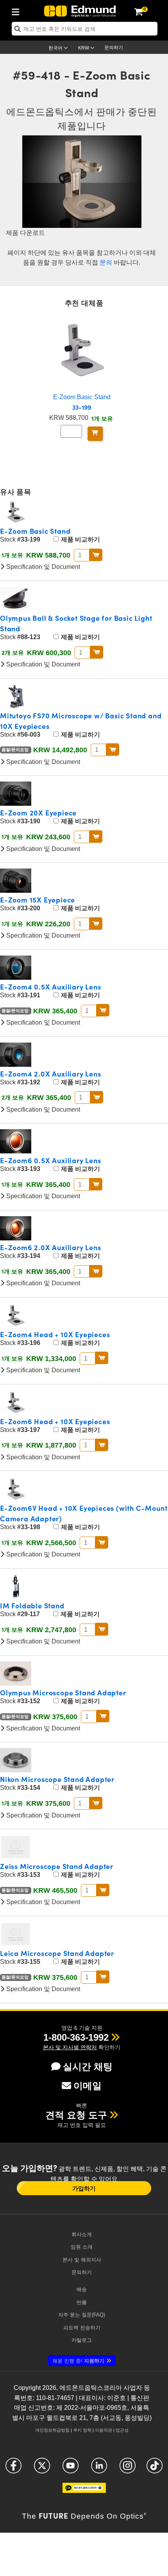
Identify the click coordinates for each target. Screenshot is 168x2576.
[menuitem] (18, 11)
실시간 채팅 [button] (88, 2067)
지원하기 (78, 2361)
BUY (96, 555)
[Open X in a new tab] (42, 2469)
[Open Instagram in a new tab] (128, 2469)
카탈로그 (82, 2340)
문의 (106, 262)
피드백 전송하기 (82, 2328)
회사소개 (82, 2234)
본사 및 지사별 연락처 (70, 2047)
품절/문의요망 (16, 750)
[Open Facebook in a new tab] (13, 2469)
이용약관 (104, 2430)
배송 (82, 2289)
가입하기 (84, 2188)
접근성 (122, 2430)
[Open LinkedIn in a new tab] (99, 2469)
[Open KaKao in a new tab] (84, 2491)
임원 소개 (82, 2247)
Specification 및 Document (42, 567)
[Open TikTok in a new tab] (155, 2469)
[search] (85, 29)
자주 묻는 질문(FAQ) (82, 2315)
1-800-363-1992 (76, 2037)
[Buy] (95, 434)
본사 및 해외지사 (82, 2260)
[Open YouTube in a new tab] (71, 2469)
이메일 (88, 2086)
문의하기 (114, 48)
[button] (76, 2037)
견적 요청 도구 (76, 2115)
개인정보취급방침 (52, 2430)
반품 (82, 2302)
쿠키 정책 (82, 2430)
